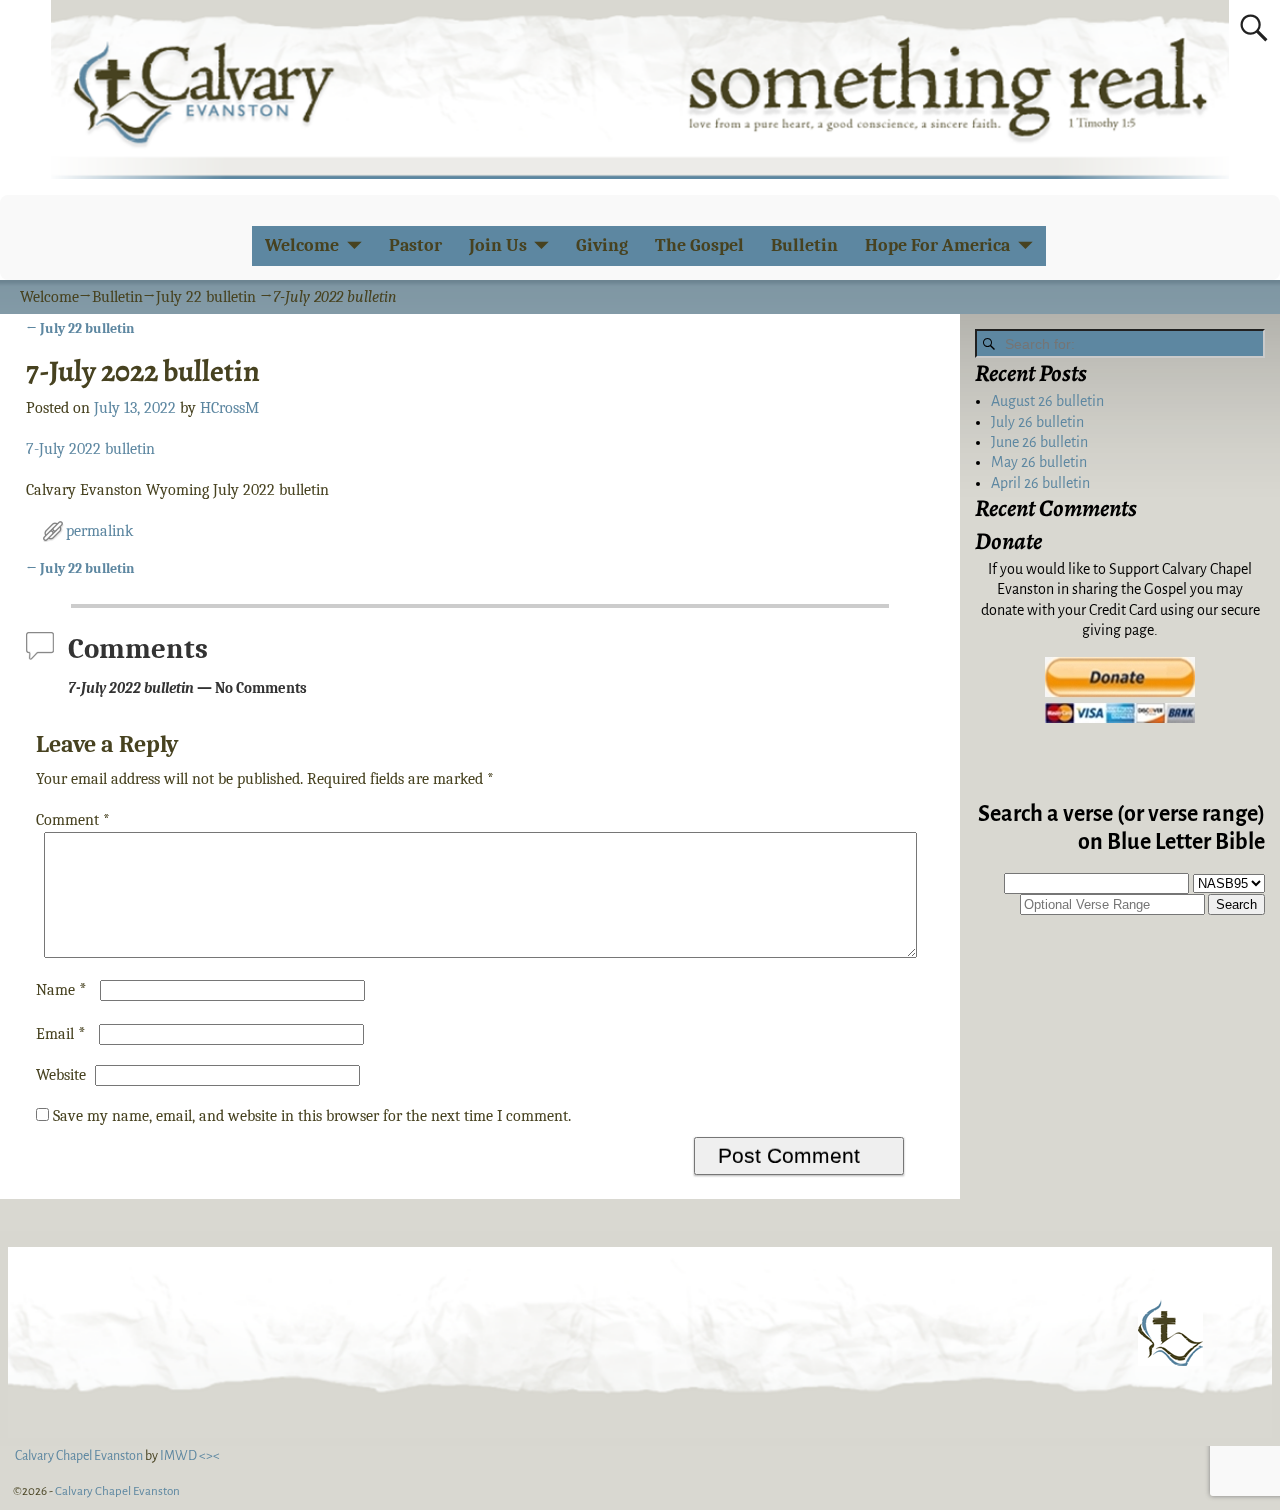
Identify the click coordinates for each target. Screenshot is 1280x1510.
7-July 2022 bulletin (90, 449)
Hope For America (937, 245)
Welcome (302, 245)
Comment (73, 820)
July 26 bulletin (1037, 422)
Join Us (498, 245)
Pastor (415, 245)
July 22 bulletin (206, 297)
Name (61, 990)
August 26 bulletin (1047, 401)
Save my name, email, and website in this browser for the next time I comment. (312, 1116)
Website (61, 1075)
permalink (99, 531)
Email (61, 1034)
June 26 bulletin (1039, 442)
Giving (602, 245)
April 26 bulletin (1040, 483)
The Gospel (699, 245)
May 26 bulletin (1039, 462)
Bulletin (804, 245)
